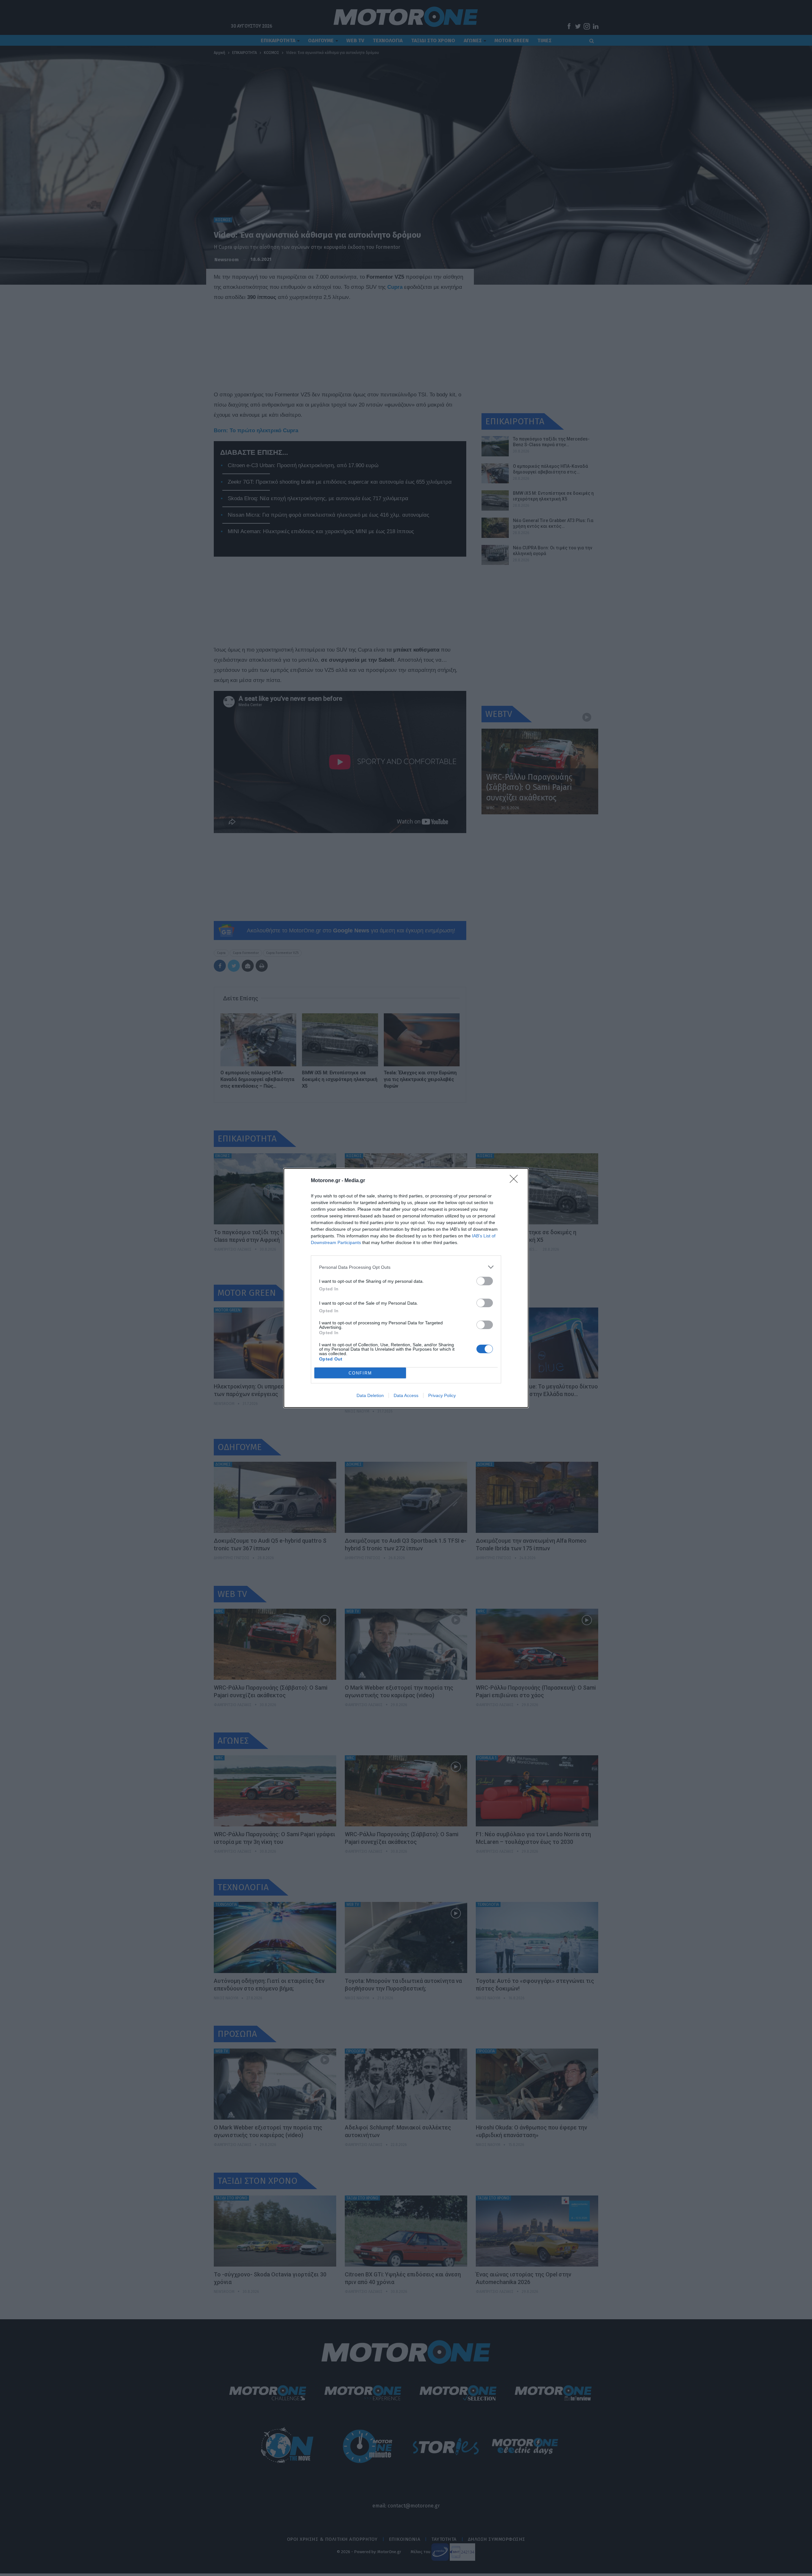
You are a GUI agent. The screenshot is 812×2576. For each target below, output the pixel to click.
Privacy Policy (442, 1395)
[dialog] (406, 1288)
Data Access (406, 1395)
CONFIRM (360, 1373)
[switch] (485, 1281)
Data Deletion (370, 1395)
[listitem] (406, 1267)
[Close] (516, 1181)
